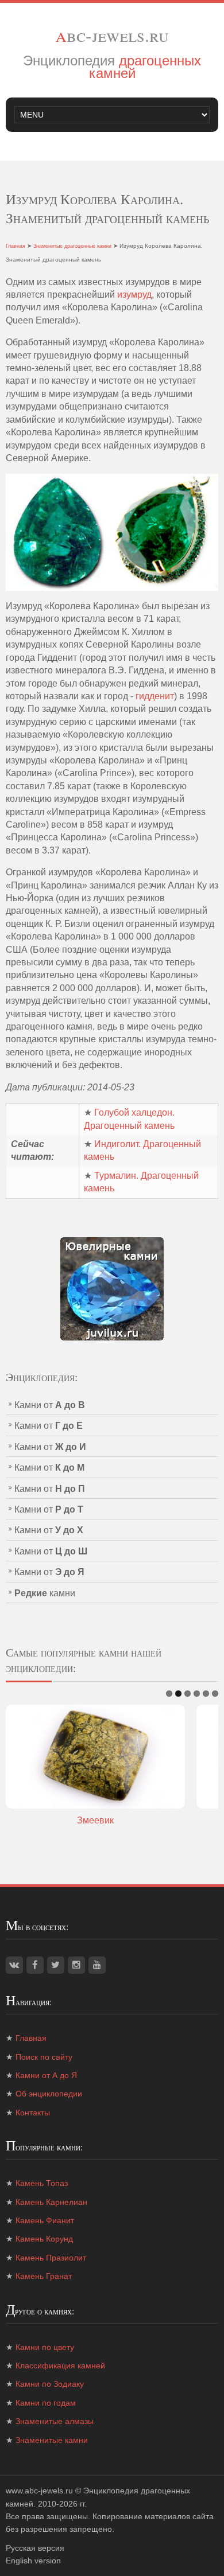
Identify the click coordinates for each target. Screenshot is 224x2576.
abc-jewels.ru (112, 35)
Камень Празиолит (51, 2258)
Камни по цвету (45, 2347)
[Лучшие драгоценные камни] (112, 1288)
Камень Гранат (44, 2276)
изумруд (134, 295)
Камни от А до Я (46, 2075)
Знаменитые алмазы (55, 2421)
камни (45, 1593)
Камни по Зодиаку (50, 2384)
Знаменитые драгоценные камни (72, 246)
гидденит (155, 696)
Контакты (33, 2113)
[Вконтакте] (14, 1965)
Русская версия (35, 2548)
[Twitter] (56, 1965)
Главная (16, 246)
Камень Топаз (42, 2183)
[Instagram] (76, 1965)
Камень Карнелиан (51, 2202)
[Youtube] (97, 1965)
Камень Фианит (45, 2220)
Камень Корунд (44, 2239)
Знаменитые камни (52, 2440)
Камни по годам (46, 2403)
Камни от (50, 1405)
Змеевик (95, 1820)
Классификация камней (60, 2365)
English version (33, 2561)
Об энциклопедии (49, 2094)
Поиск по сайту (44, 2057)
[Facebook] (35, 1965)
